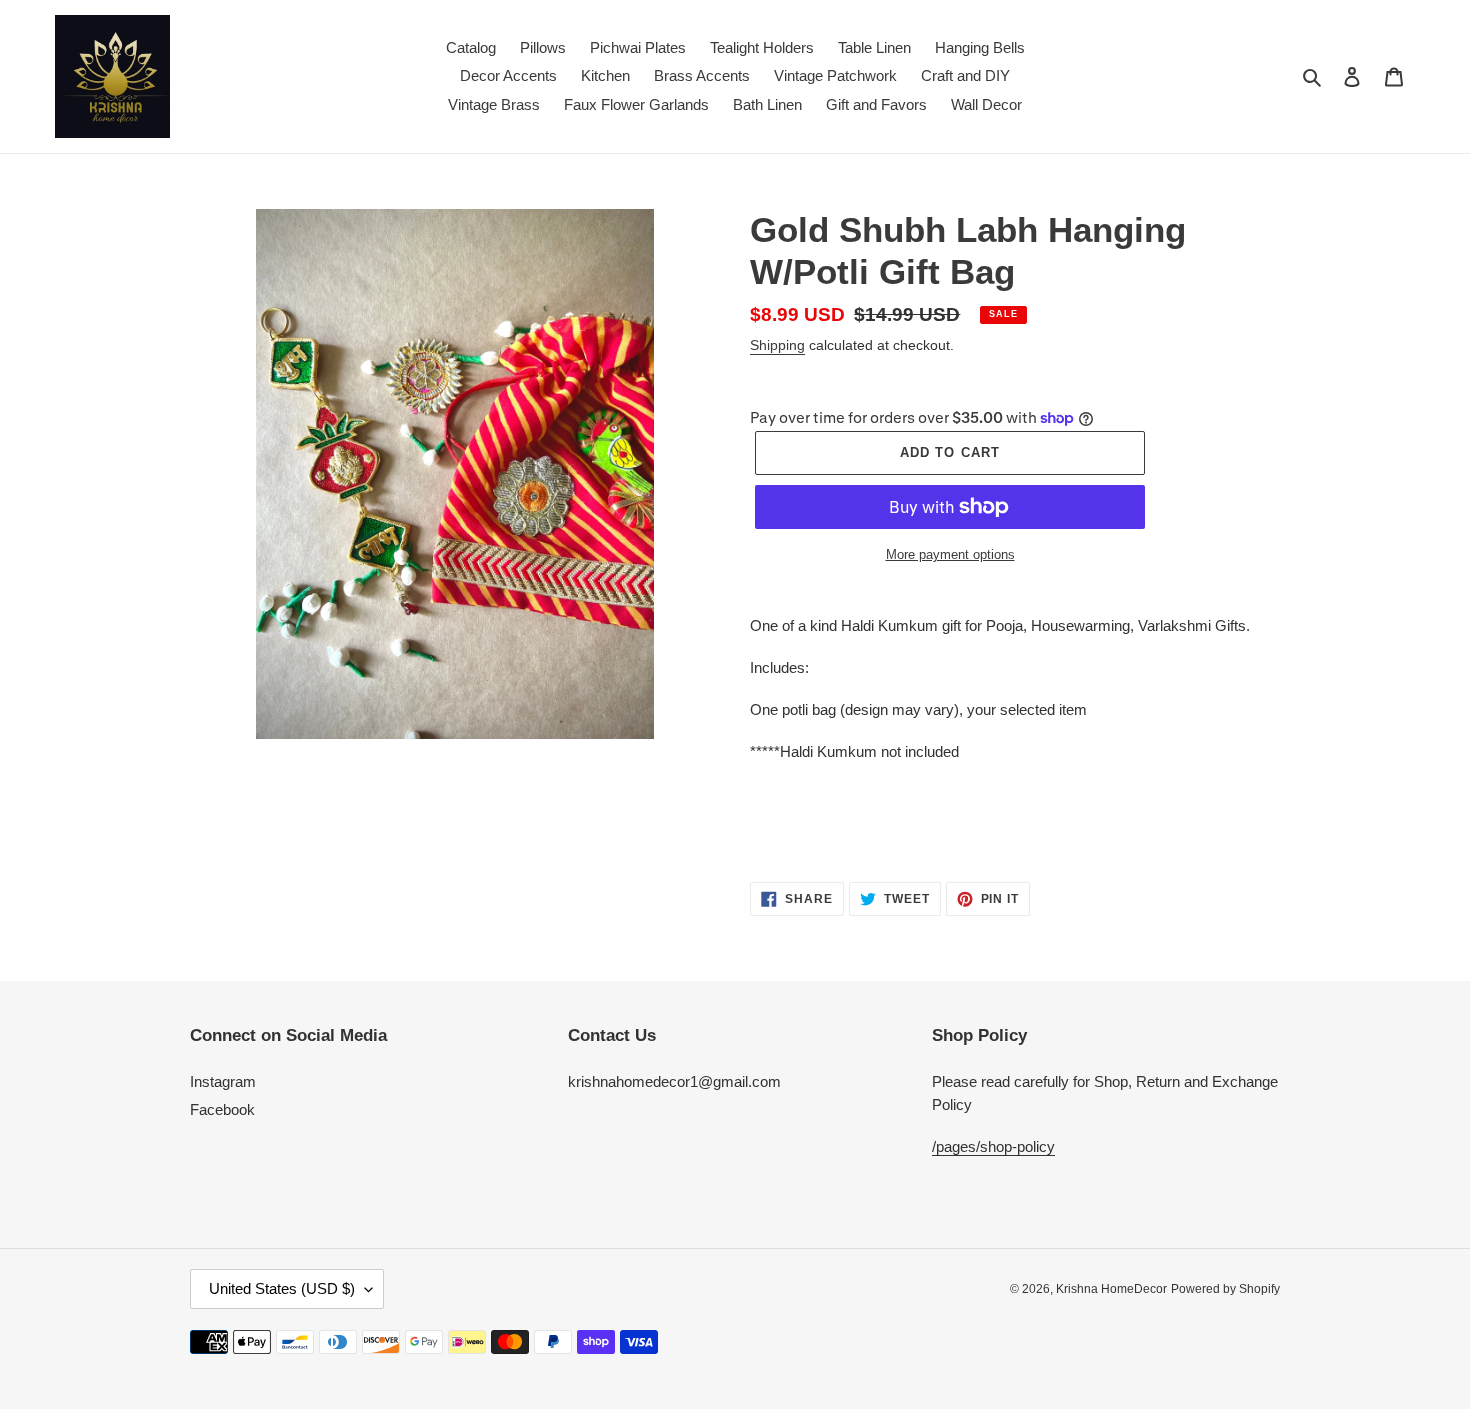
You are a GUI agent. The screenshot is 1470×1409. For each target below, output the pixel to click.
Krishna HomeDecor (1111, 1289)
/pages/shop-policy (993, 1146)
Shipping (777, 345)
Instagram (223, 1081)
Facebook (222, 1109)
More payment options (950, 554)
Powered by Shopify (1225, 1289)
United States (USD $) (282, 1288)
